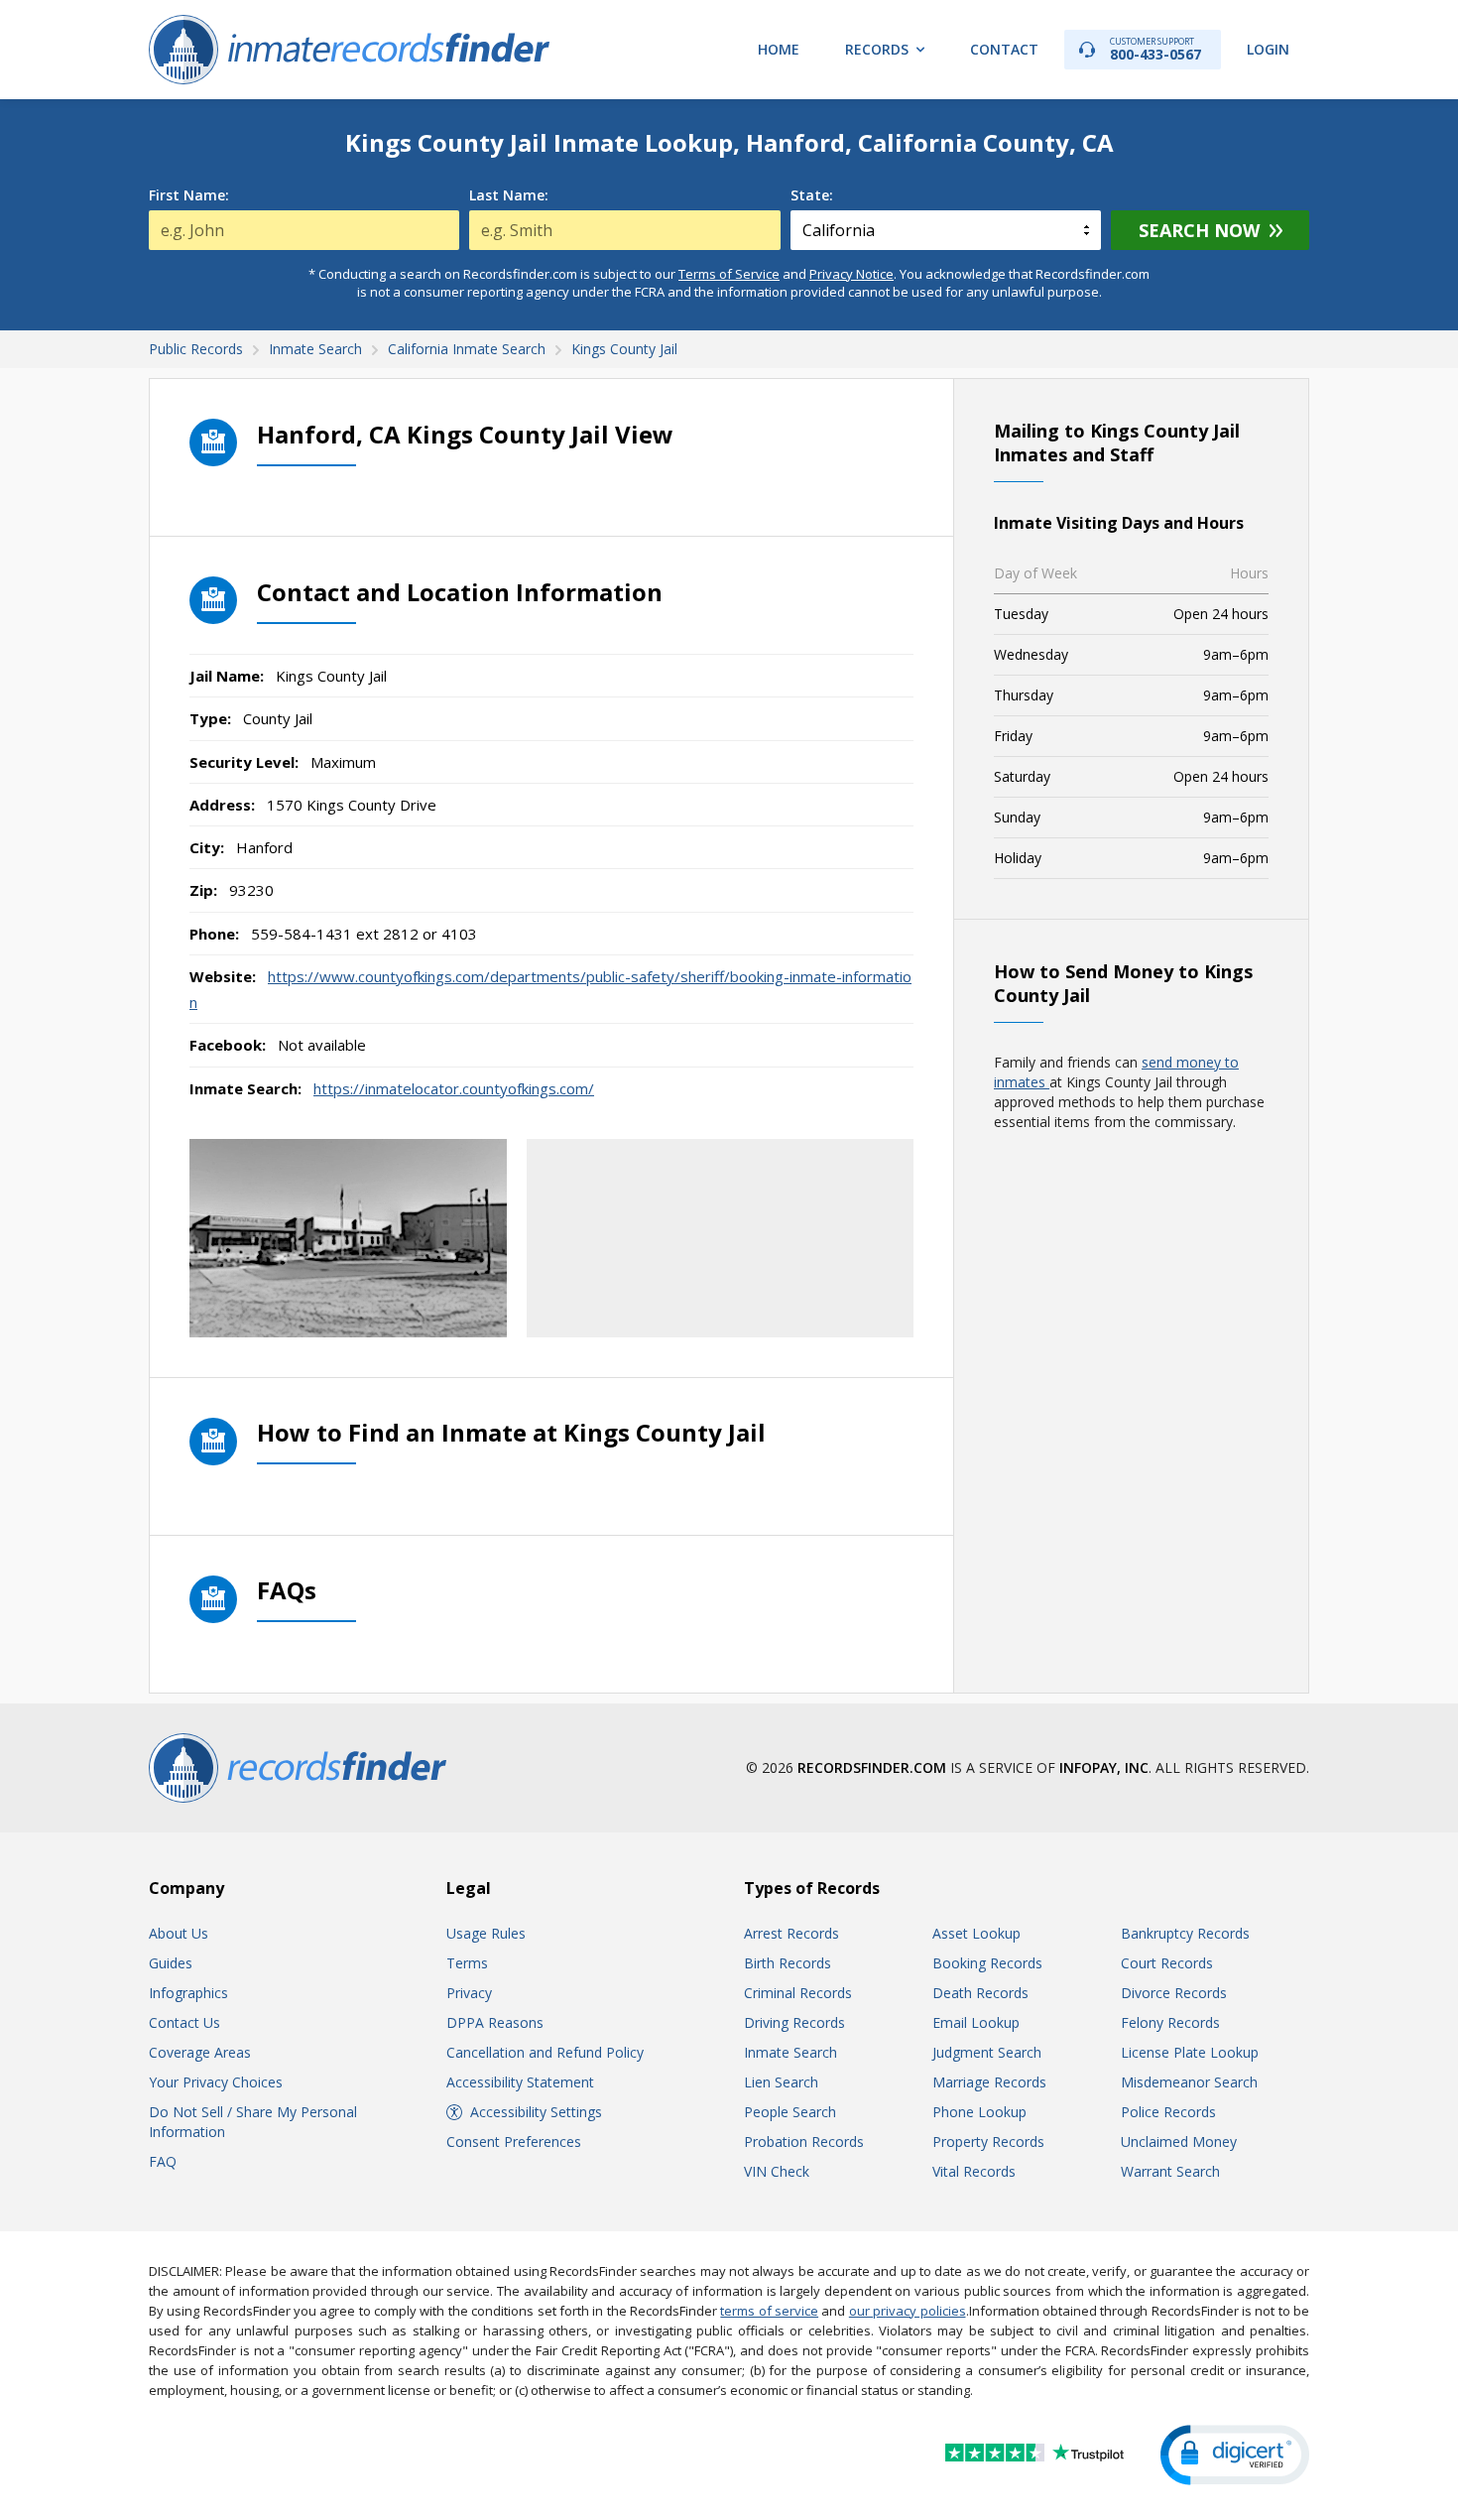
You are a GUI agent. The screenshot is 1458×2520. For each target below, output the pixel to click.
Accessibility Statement (520, 2082)
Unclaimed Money (1179, 2142)
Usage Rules (486, 1933)
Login (1268, 49)
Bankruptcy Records (1185, 1933)
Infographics (188, 1993)
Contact (1004, 49)
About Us (179, 1933)
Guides (171, 1963)
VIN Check (777, 2171)
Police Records (1168, 2112)
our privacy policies (908, 2311)
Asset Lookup (976, 1933)
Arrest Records (791, 1933)
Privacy (469, 1993)
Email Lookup (976, 2022)
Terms (467, 1963)
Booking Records (987, 1963)
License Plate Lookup (1190, 2052)
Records (877, 49)
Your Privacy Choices (216, 2082)
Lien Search (781, 2082)
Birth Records (788, 1963)
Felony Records (1170, 2022)
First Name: (189, 195)
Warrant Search (1170, 2171)
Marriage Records (989, 2082)
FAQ (163, 2161)
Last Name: (509, 195)
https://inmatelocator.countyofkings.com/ (454, 1088)
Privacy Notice (851, 274)
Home (779, 49)
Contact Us (184, 2022)
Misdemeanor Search (1189, 2082)
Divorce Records (1174, 1993)
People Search (790, 2112)
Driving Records (794, 2022)
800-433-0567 (1155, 49)
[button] (1235, 2455)
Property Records (988, 2142)
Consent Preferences (514, 2142)
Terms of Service (729, 274)
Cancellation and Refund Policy (545, 2052)
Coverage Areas (200, 2052)
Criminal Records (798, 1993)
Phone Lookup (979, 2112)
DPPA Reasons (495, 2022)
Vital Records (974, 2171)
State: (812, 195)
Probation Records (804, 2142)
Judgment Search (987, 2052)
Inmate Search (790, 2052)
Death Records (980, 1993)
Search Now (1199, 230)
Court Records (1167, 1963)
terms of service (769, 2311)
